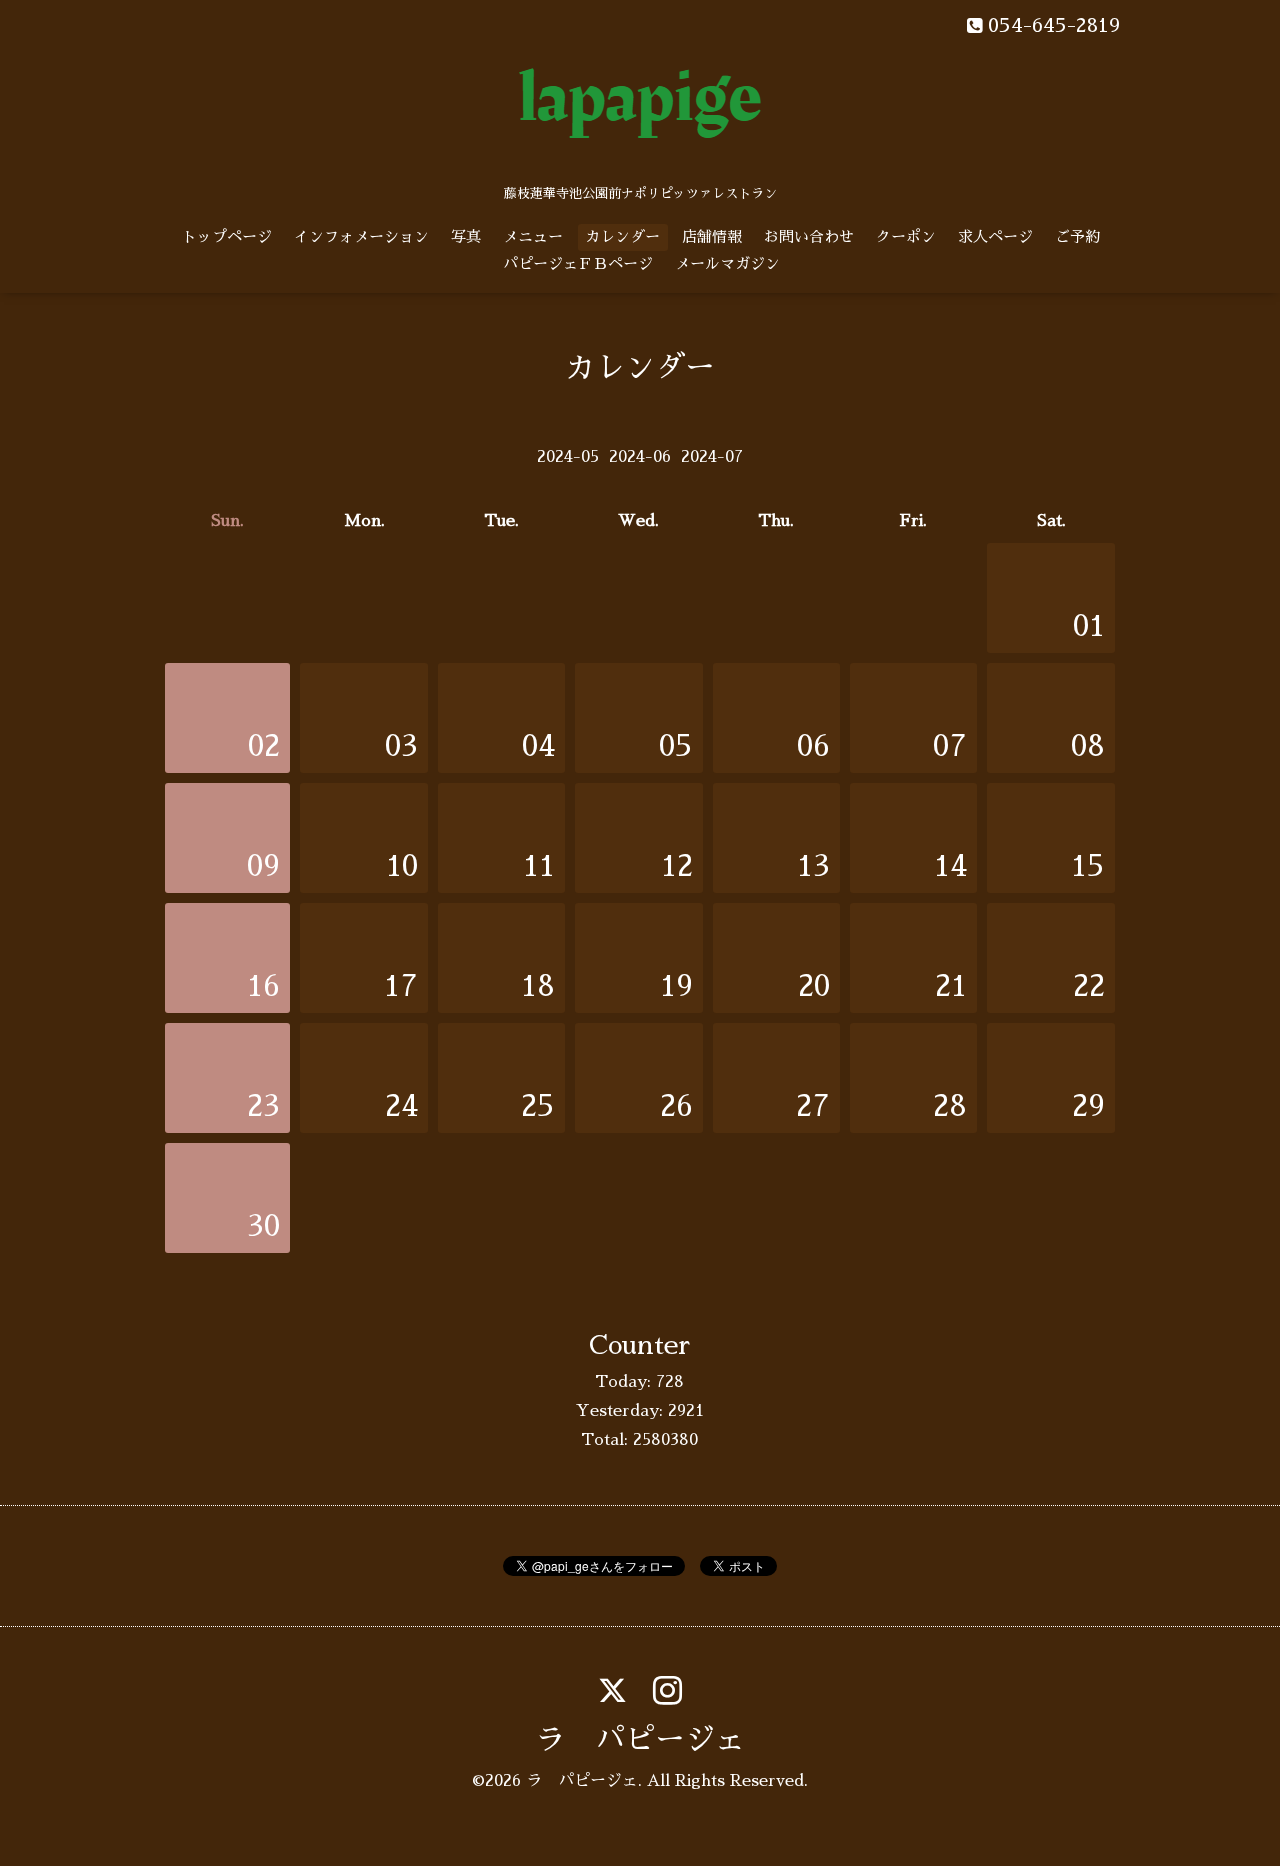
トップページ (227, 236)
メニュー (533, 236)
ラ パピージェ (640, 1740)
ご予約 (1077, 236)
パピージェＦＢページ (578, 263)
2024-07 (712, 457)
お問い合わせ (809, 236)
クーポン (906, 236)
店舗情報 (712, 236)
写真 (466, 236)
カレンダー (622, 236)
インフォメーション (361, 236)
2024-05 (568, 457)
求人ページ (995, 236)
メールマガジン (727, 263)
